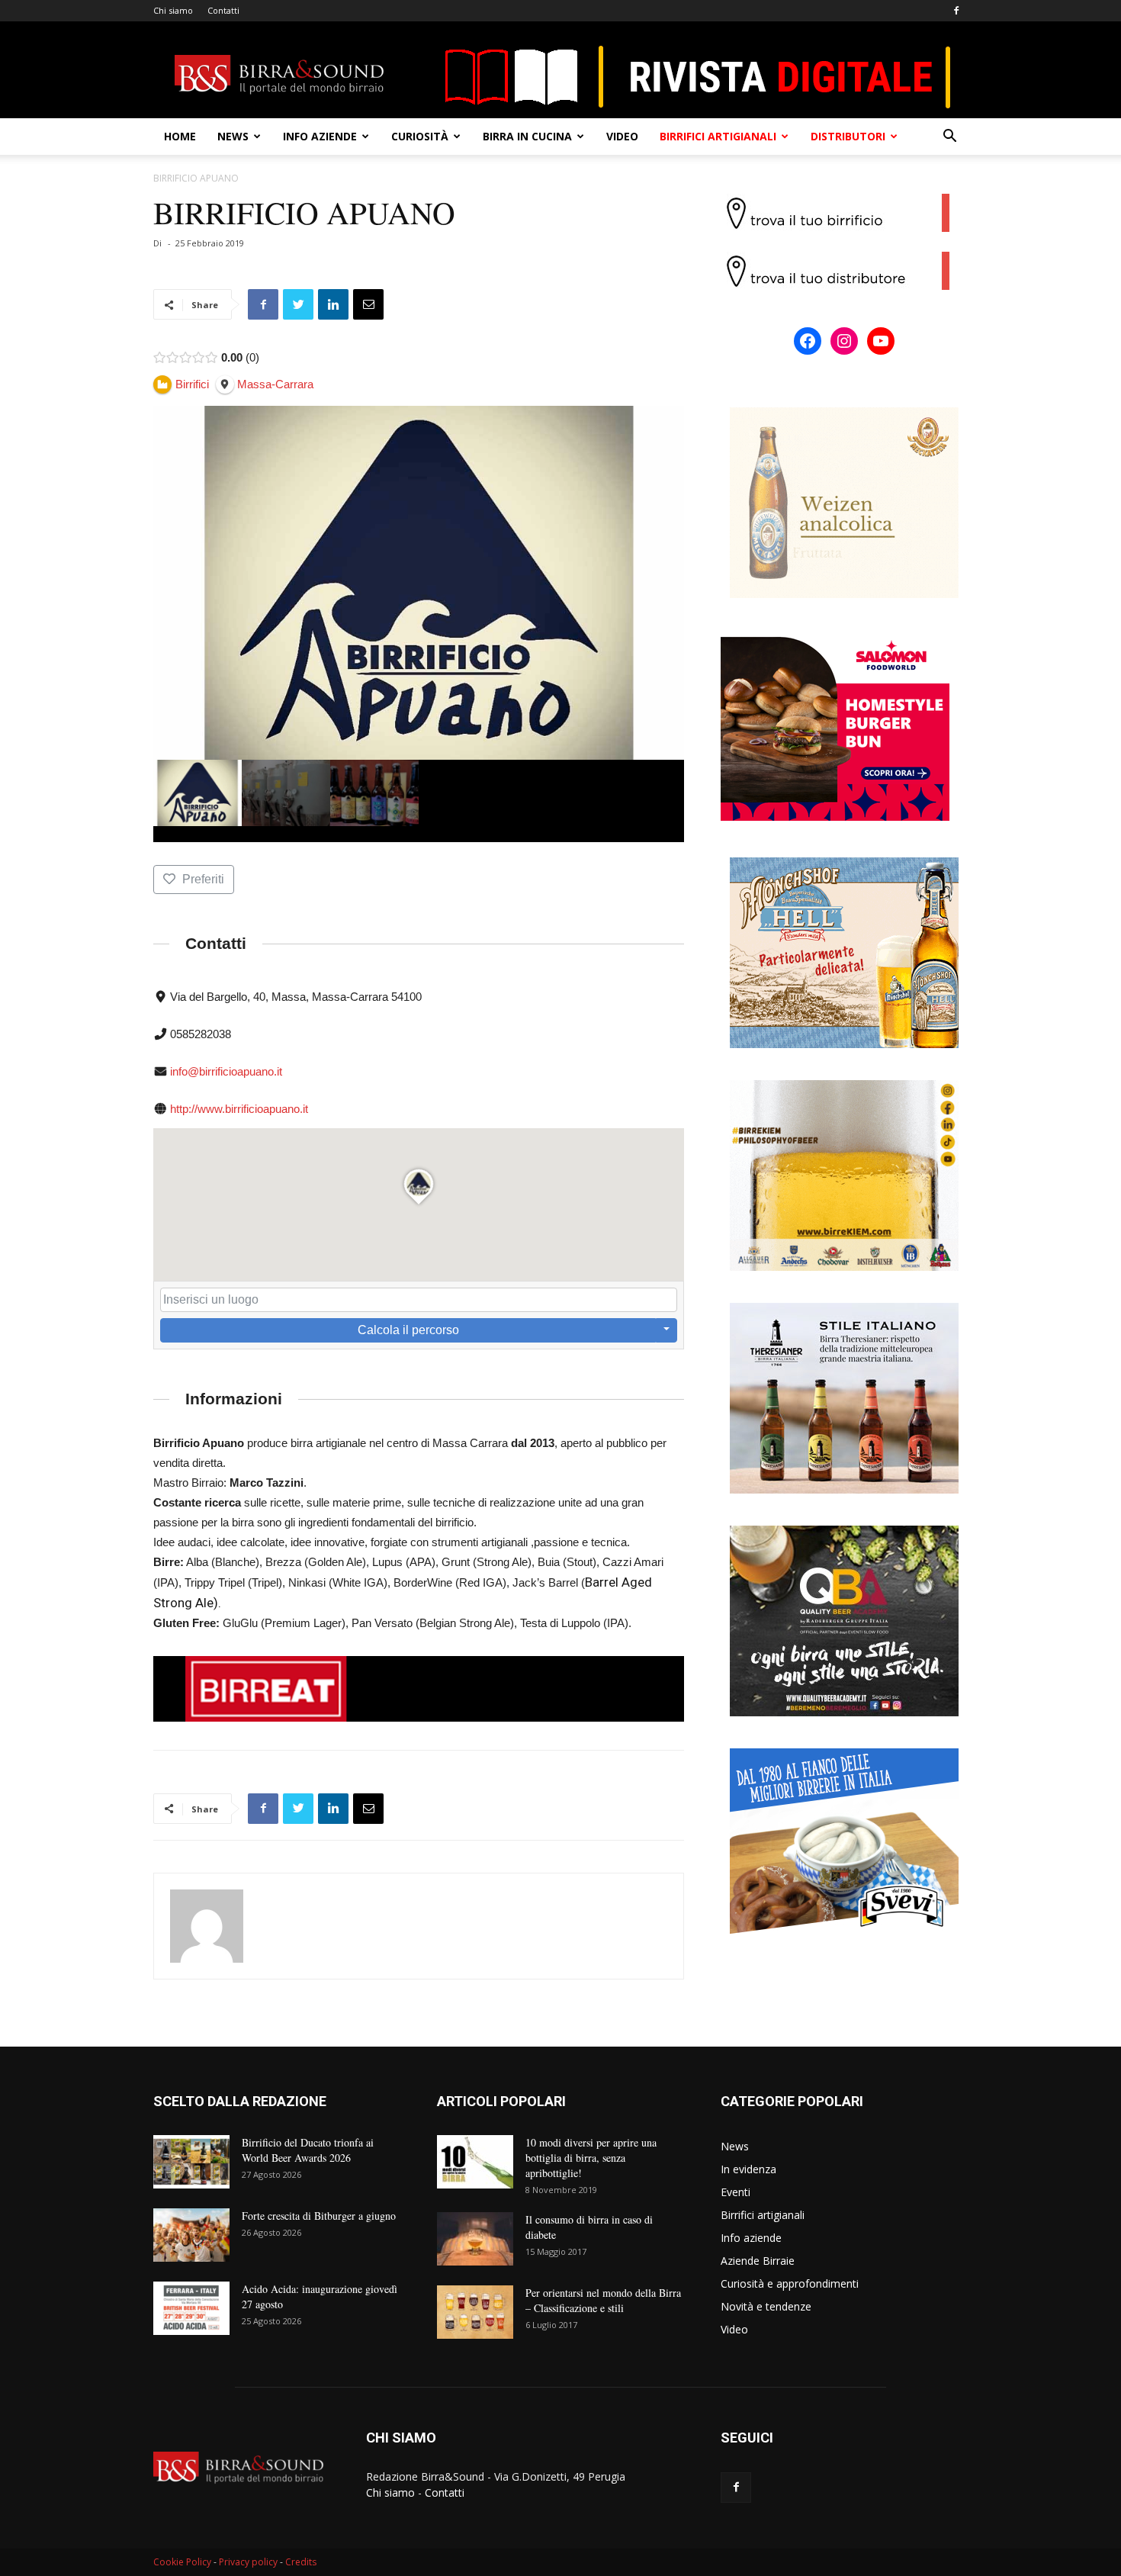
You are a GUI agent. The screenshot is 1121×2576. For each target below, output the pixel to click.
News (233, 136)
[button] (949, 138)
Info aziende (320, 136)
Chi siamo (173, 10)
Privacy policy (248, 2562)
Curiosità (420, 136)
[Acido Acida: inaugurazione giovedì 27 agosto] (191, 2308)
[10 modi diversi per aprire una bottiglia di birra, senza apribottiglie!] (475, 2162)
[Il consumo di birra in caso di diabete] (475, 2239)
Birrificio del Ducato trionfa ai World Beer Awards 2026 (308, 2150)
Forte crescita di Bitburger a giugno (319, 2216)
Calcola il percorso (408, 1330)
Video (622, 136)
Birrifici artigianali (718, 136)
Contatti (223, 10)
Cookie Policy (182, 2562)
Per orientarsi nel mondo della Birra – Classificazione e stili (603, 2300)
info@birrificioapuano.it (226, 1071)
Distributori (848, 136)
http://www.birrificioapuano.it (239, 1109)
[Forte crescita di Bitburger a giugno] (191, 2235)
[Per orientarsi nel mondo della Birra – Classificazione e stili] (475, 2312)
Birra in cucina (527, 136)
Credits (301, 2562)
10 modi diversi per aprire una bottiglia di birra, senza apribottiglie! (591, 2158)
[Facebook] (956, 11)
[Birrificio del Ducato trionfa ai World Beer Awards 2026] (191, 2162)
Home (180, 136)
